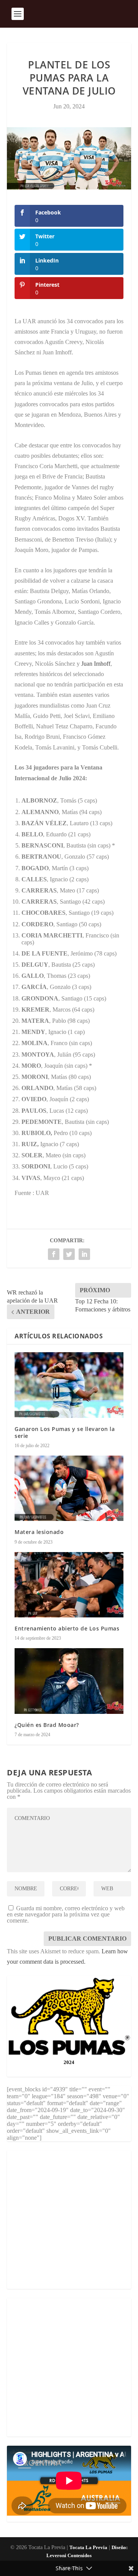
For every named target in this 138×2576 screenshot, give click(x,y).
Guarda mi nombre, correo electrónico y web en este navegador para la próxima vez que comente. (66, 1914)
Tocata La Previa (88, 2547)
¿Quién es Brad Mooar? (47, 1725)
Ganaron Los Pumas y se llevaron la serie (65, 1432)
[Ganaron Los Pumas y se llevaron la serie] (69, 1385)
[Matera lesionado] (69, 1488)
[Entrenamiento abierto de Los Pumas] (69, 1585)
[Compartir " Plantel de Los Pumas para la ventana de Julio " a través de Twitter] (69, 1254)
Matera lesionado (39, 1532)
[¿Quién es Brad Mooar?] (69, 1681)
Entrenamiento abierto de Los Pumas (67, 1628)
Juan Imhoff (96, 664)
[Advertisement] (69, 2220)
